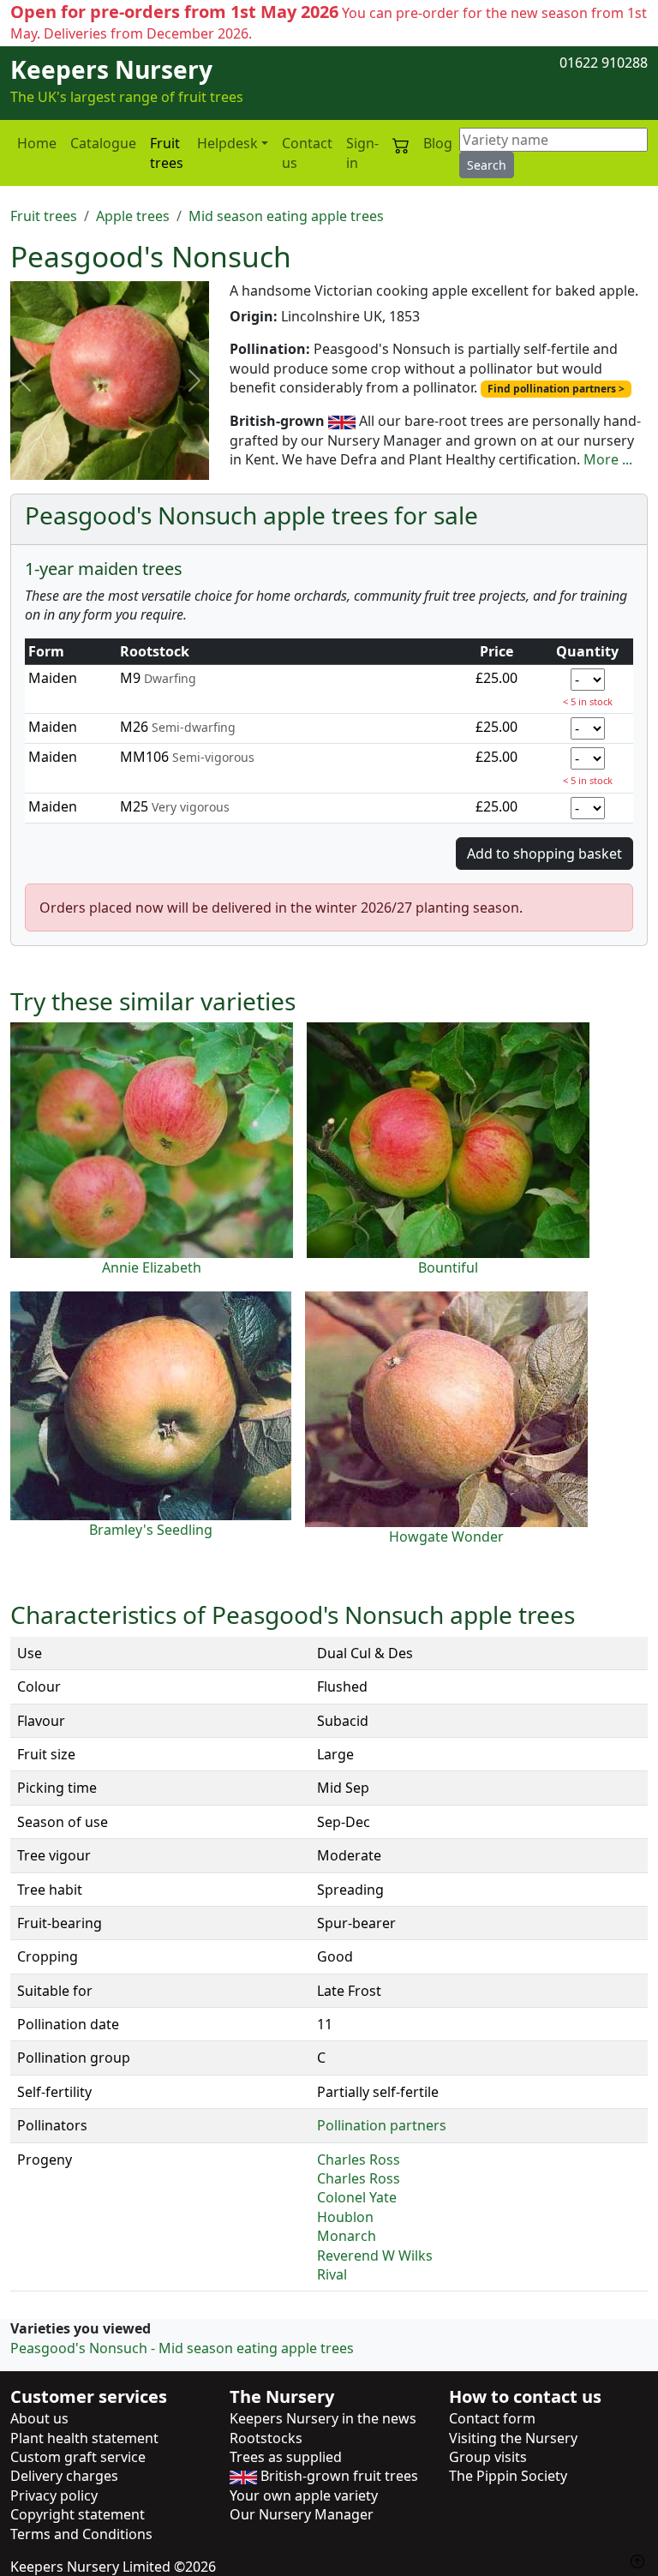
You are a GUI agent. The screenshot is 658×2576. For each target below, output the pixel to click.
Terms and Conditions (81, 2534)
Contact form (492, 2418)
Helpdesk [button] (227, 143)
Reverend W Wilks (375, 2255)
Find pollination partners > (556, 389)
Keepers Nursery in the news (323, 2418)
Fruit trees (167, 153)
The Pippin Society (508, 2476)
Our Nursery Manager (302, 2514)
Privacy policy (54, 2495)
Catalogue (103, 143)
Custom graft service (78, 2457)
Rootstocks (266, 2438)
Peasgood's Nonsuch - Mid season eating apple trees (182, 2348)
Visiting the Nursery (513, 2438)
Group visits (488, 2457)
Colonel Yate (357, 2197)
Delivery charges (64, 2476)
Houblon (345, 2217)
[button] (25, 380)
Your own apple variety (304, 2495)
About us (39, 2418)
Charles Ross (359, 2160)
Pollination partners (382, 2125)
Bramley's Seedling (151, 1530)
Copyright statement (78, 2514)
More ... (608, 459)
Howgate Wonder (446, 1537)
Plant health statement (84, 2438)
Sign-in (362, 153)
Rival (332, 2274)
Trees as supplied (286, 2457)
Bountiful (448, 1267)
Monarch (347, 2236)
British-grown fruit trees (338, 2476)
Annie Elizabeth (152, 1267)
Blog (438, 143)
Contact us (307, 153)
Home (37, 143)
